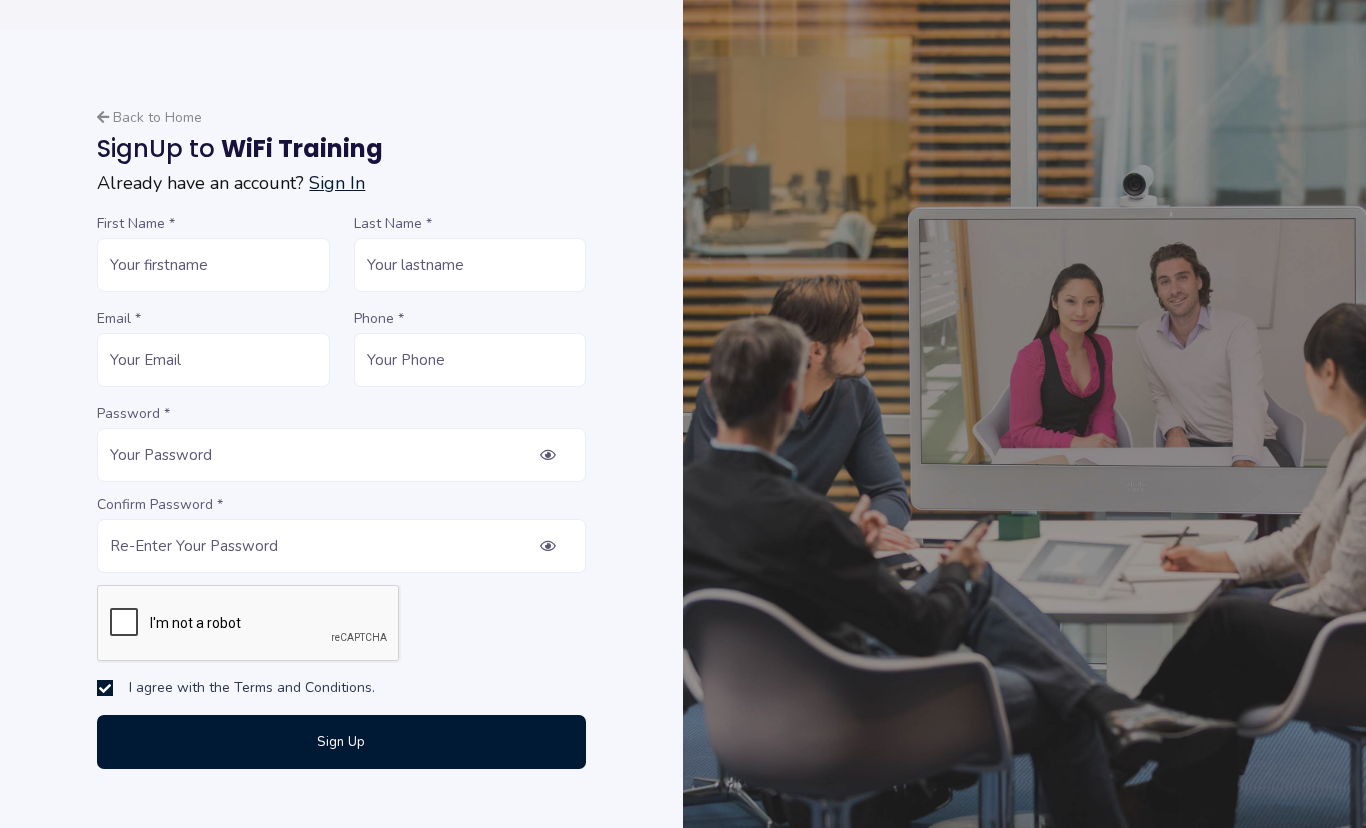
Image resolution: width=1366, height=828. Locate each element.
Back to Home (155, 117)
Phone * (379, 318)
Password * (133, 413)
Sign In (337, 183)
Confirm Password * (160, 504)
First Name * (136, 223)
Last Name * (393, 223)
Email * (119, 318)
